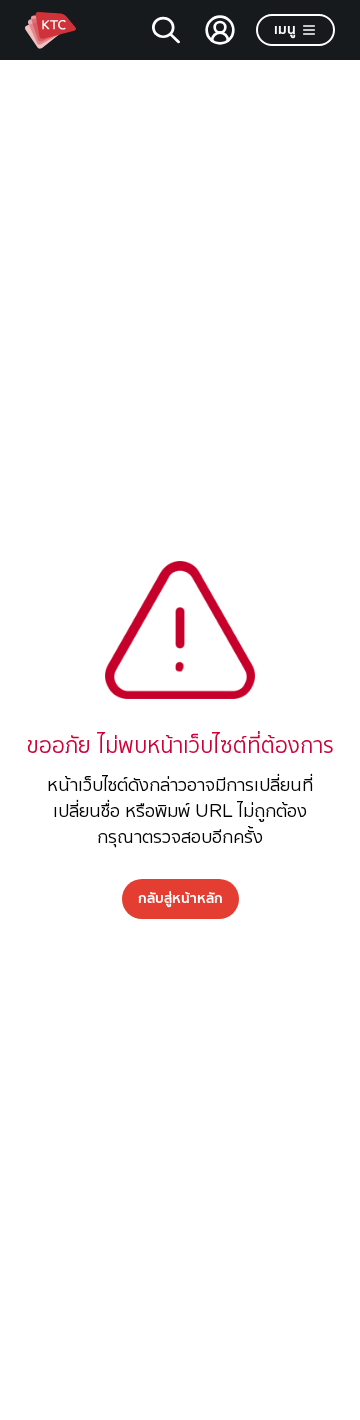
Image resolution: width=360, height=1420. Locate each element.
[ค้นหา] (166, 30)
